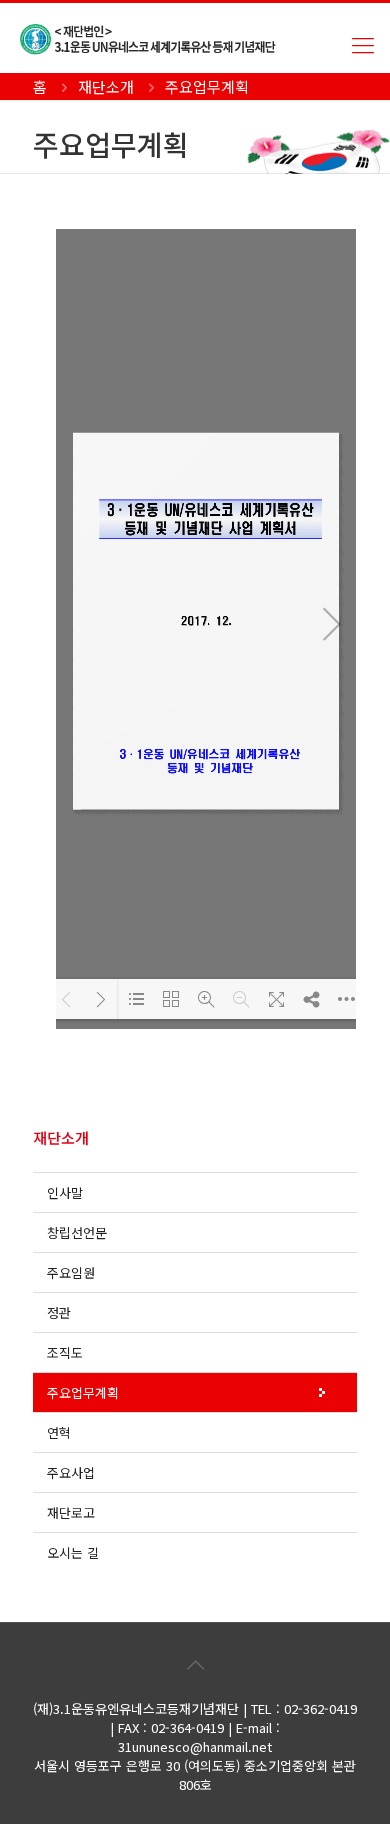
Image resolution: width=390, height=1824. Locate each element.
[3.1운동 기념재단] (205, 38)
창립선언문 (77, 1232)
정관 (59, 1312)
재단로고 (71, 1512)
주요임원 (71, 1272)
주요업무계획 (83, 1392)
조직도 (65, 1352)
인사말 (65, 1192)
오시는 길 (73, 1552)
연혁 (59, 1432)
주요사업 (71, 1472)
